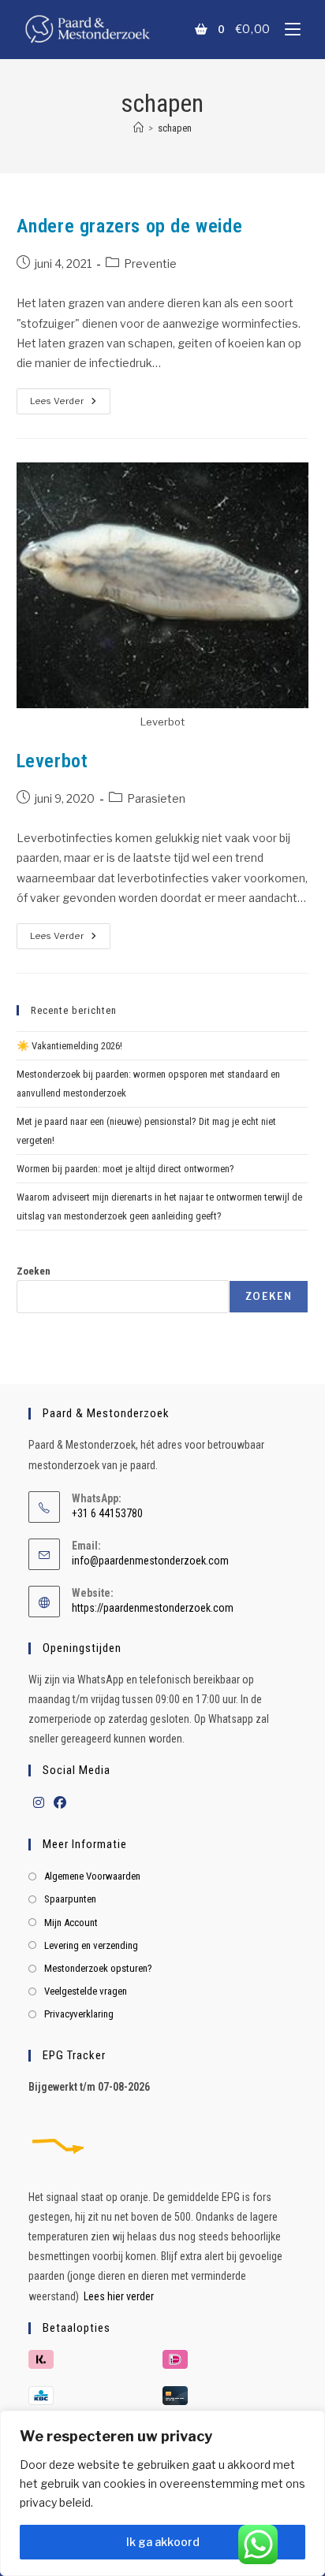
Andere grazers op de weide (130, 226)
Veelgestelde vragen (86, 1991)
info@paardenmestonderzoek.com (150, 1561)
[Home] (138, 128)
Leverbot (52, 761)
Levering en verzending (91, 1945)
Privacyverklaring (79, 2014)
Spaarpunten (70, 1899)
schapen (175, 128)
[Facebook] (60, 1804)
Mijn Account (71, 1923)
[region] (162, 2493)
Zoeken (34, 1271)
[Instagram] (39, 1804)
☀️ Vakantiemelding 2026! (69, 1046)
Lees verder (70, 397)
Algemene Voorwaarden (92, 1876)
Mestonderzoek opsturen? (98, 1968)
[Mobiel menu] (287, 29)
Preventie (150, 264)
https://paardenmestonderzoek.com (153, 1608)
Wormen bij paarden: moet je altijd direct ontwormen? (125, 1169)
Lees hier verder (119, 2296)
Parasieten (156, 798)
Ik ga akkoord (163, 2542)
